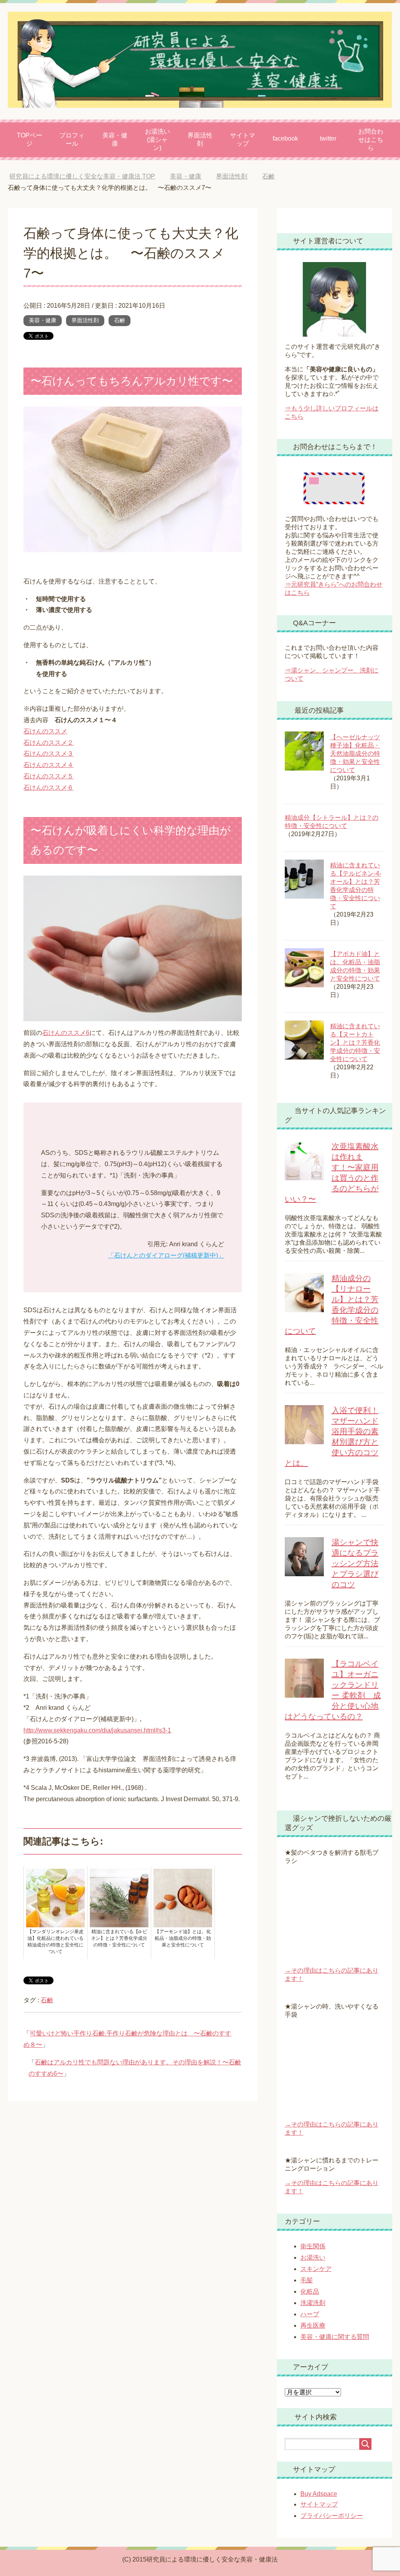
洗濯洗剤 (313, 2303)
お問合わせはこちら (371, 140)
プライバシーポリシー (332, 2516)
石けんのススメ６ (48, 788)
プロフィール (72, 139)
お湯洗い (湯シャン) (157, 140)
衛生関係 (313, 2246)
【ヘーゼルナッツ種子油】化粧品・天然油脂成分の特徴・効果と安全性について (355, 754)
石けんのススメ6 (66, 1033)
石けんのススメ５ (48, 776)
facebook (285, 138)
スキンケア (316, 2269)
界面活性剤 (200, 139)
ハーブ (310, 2314)
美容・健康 (115, 139)
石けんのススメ (45, 731)
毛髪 (307, 2280)
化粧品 (310, 2291)
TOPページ (29, 139)
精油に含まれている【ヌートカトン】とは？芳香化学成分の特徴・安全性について (355, 1043)
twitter (328, 138)
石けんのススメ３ (48, 754)
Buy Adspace (319, 2494)
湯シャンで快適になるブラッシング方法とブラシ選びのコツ (355, 1563)
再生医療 (313, 2325)
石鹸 (120, 320)
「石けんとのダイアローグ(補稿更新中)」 (166, 1255)
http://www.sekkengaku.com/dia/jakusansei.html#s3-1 (97, 1730)
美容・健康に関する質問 (335, 2337)
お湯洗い (313, 2258)
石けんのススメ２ (48, 743)
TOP (82, 176)
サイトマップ (243, 139)
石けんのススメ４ (48, 765)
